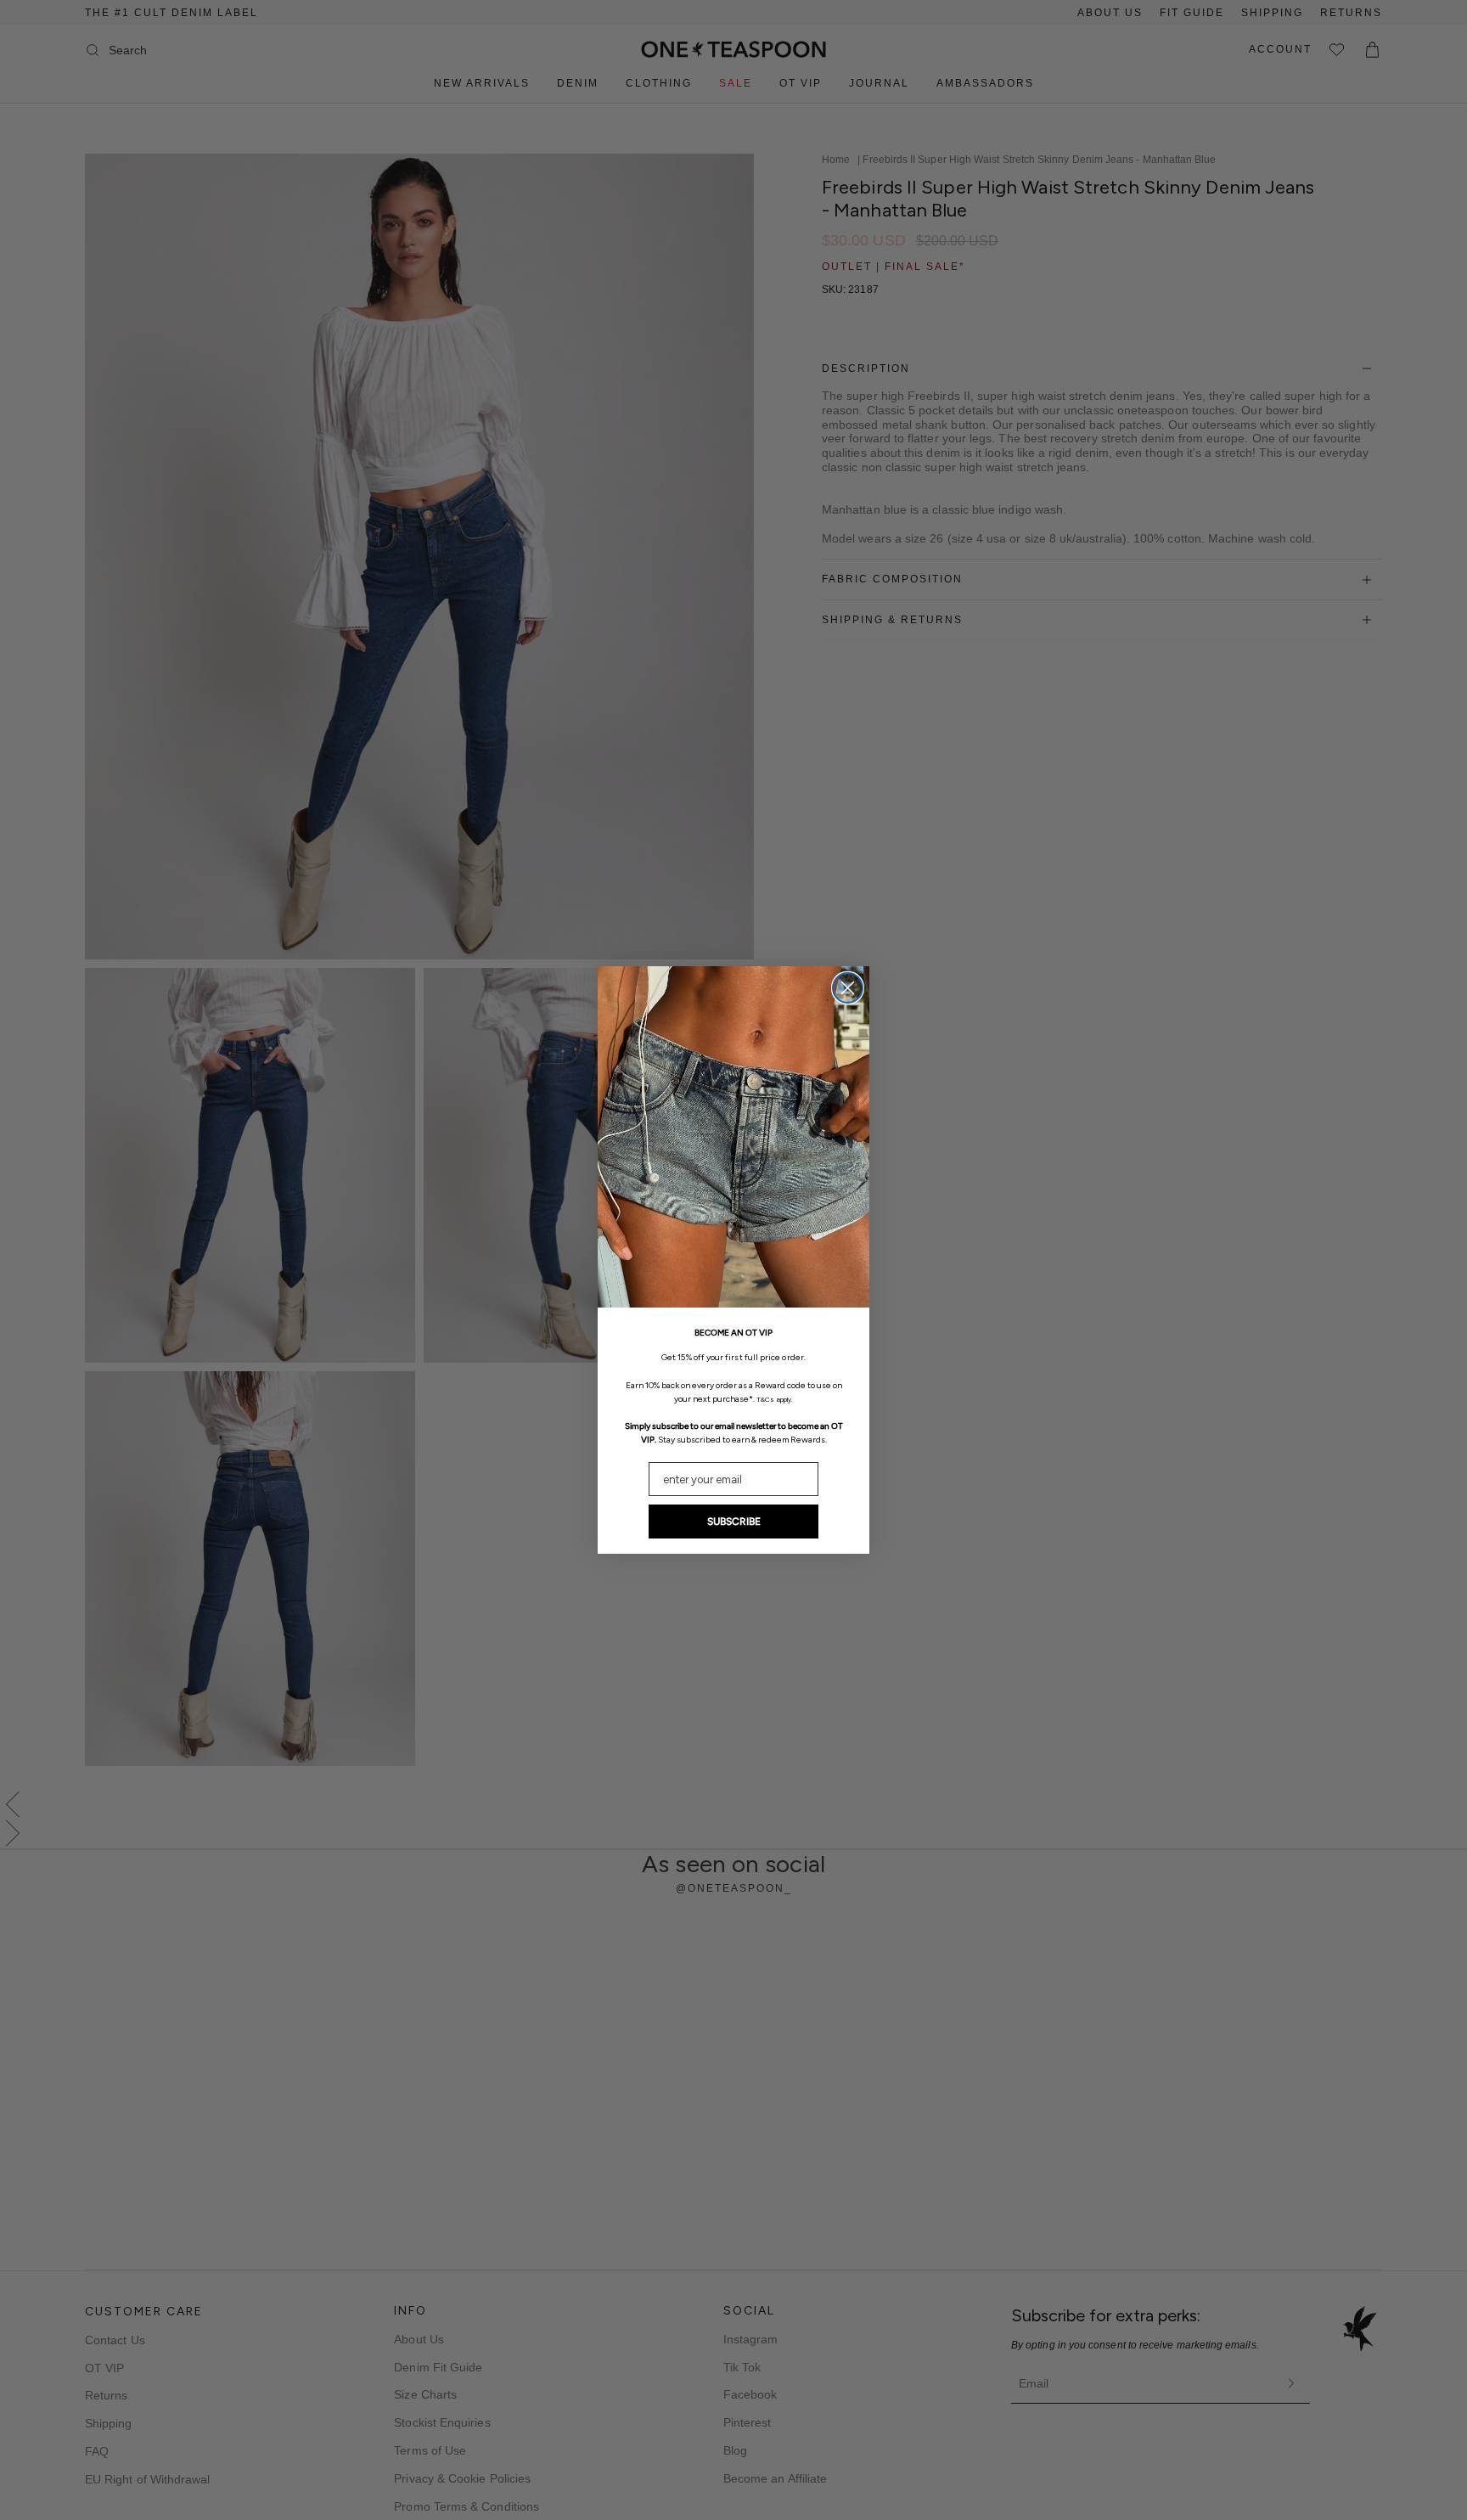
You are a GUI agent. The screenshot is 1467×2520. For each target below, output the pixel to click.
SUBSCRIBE (734, 1522)
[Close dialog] (848, 988)
